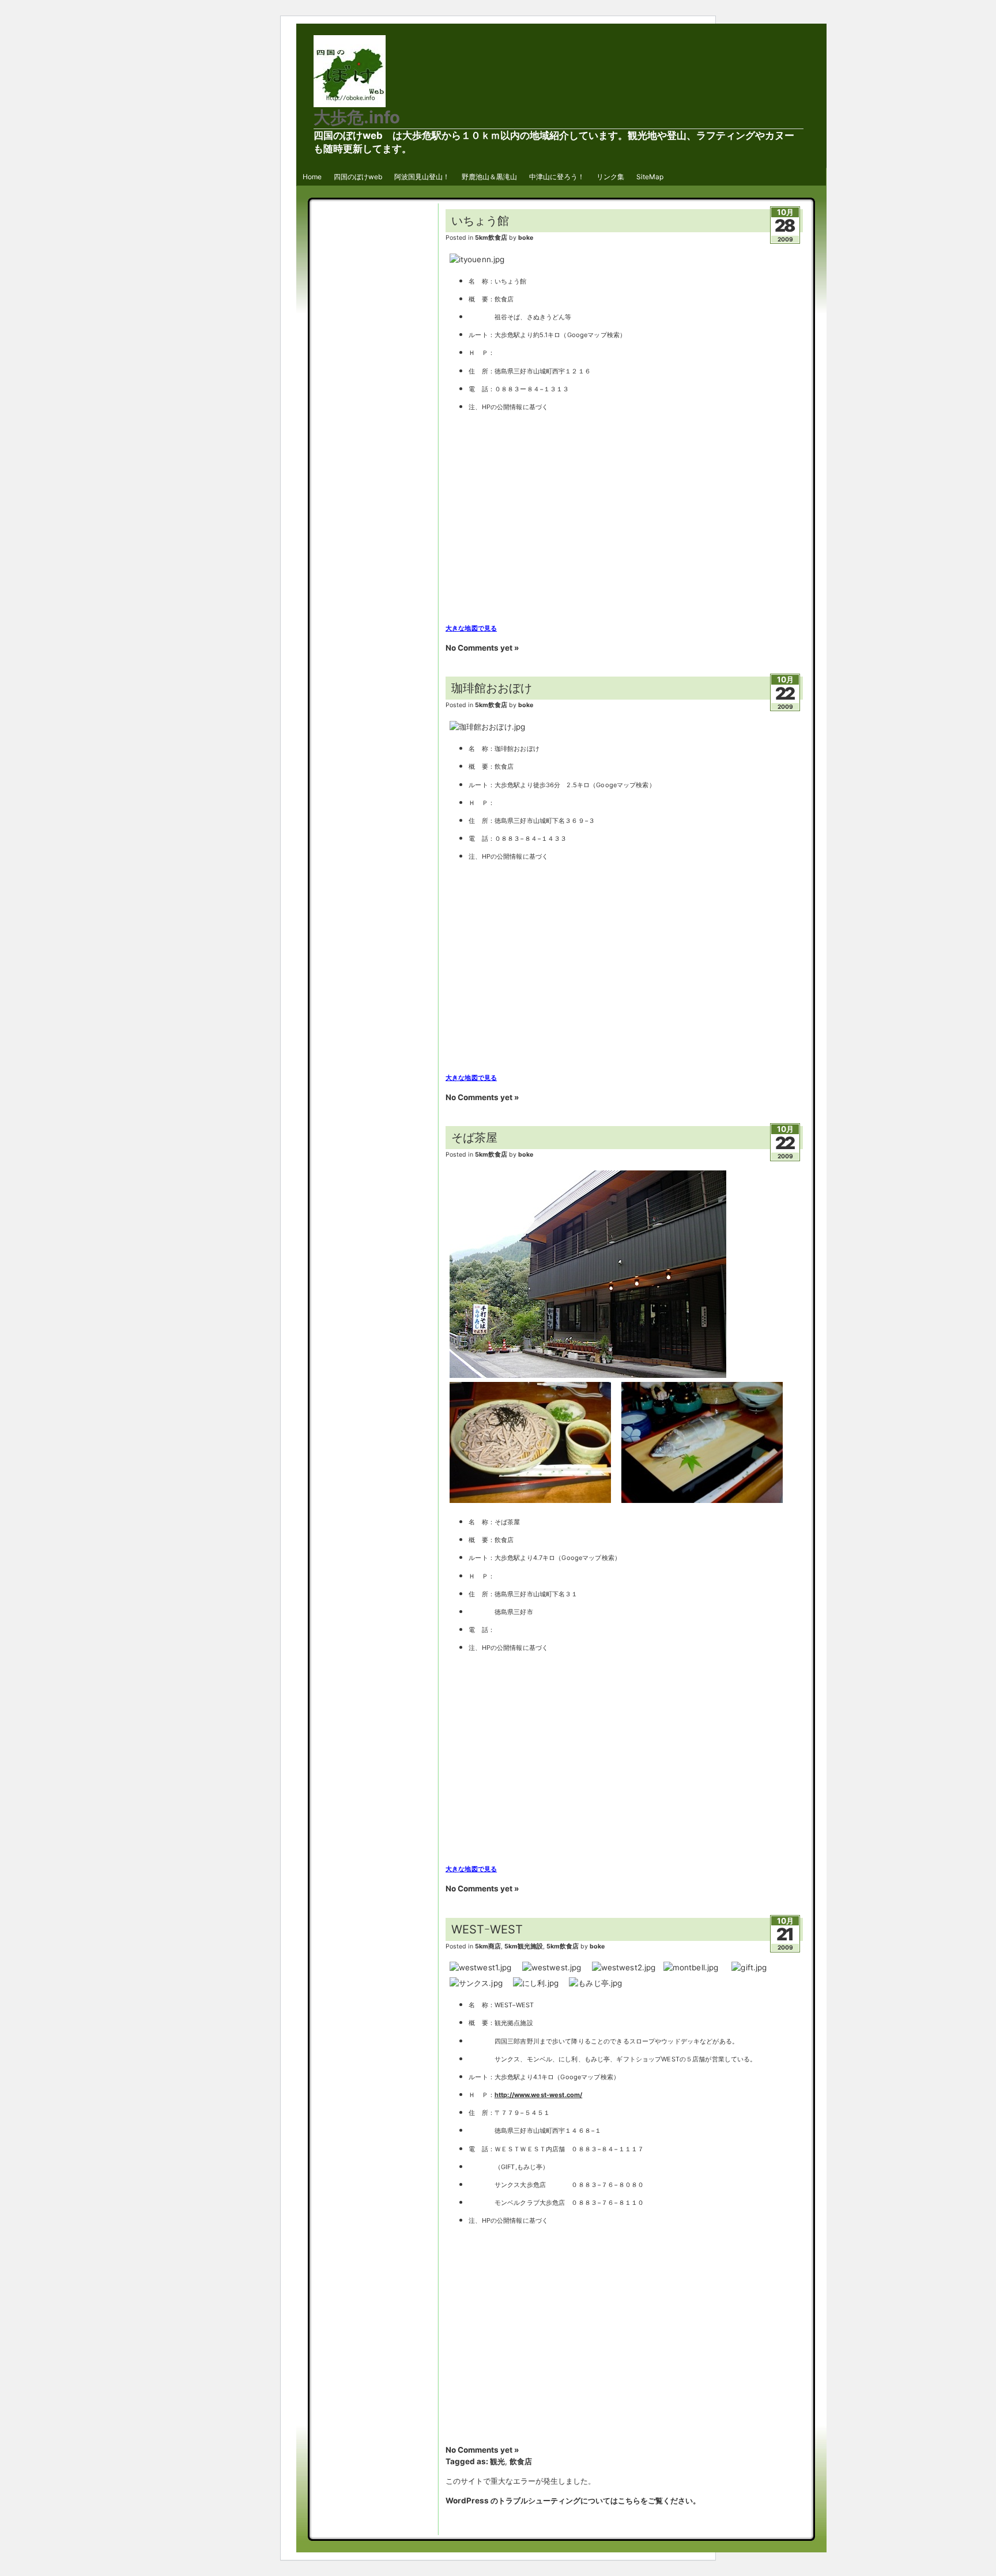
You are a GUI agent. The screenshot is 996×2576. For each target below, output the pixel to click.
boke (526, 238)
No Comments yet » (482, 648)
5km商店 (488, 1946)
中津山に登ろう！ (557, 177)
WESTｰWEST (487, 1929)
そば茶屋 (474, 1138)
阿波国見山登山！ (422, 177)
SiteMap (650, 177)
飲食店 (521, 2461)
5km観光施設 (524, 1946)
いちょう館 (480, 221)
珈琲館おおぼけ (492, 688)
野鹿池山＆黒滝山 (489, 177)
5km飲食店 (491, 238)
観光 (497, 2461)
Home (312, 177)
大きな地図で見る (471, 628)
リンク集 (610, 177)
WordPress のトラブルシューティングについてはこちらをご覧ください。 (573, 2501)
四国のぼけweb (358, 177)
